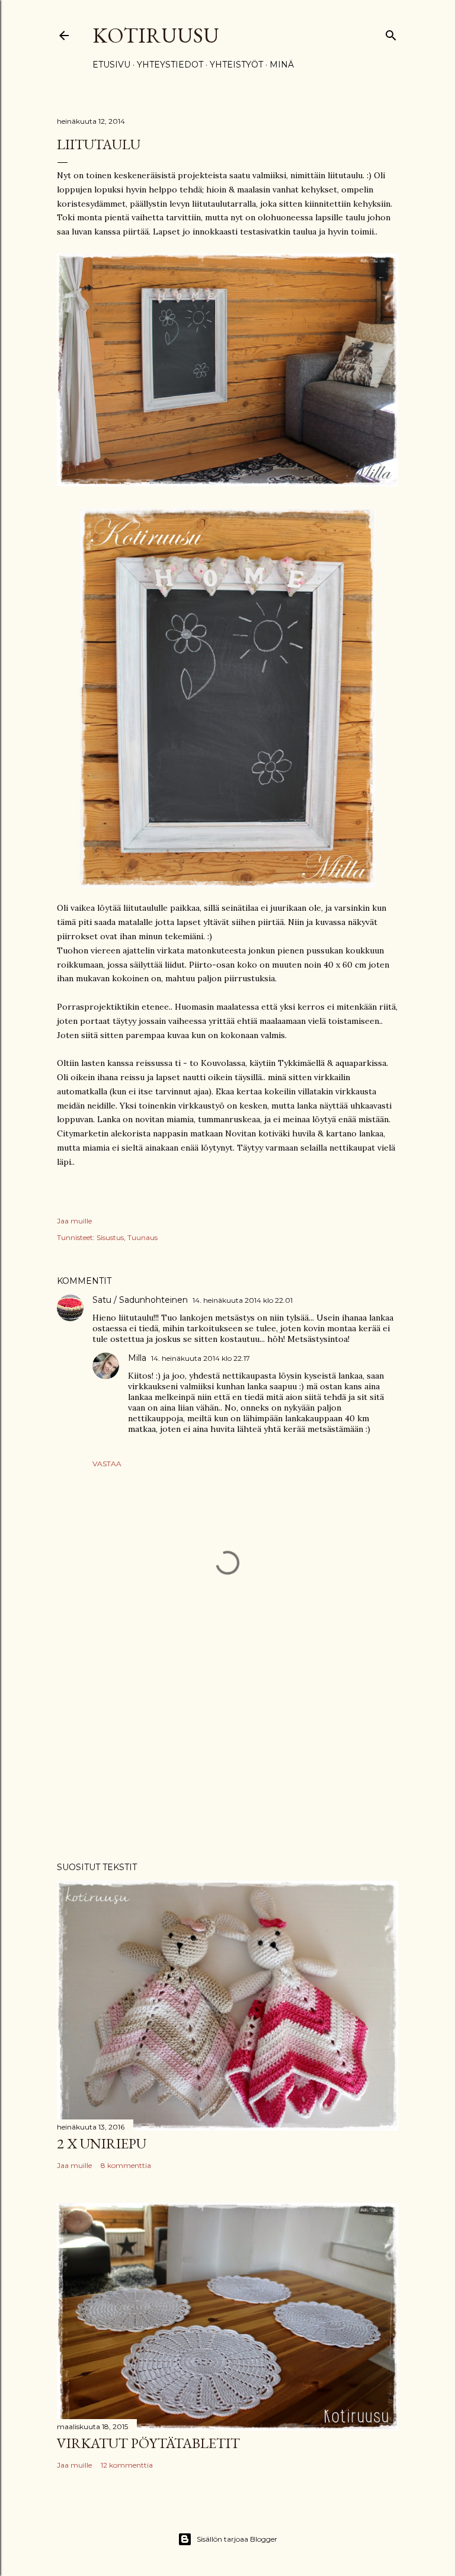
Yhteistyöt (236, 65)
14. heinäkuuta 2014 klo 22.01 (243, 1300)
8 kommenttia (126, 2165)
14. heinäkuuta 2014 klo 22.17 (201, 1358)
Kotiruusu (156, 35)
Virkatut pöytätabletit (148, 2443)
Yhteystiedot (170, 65)
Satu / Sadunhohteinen (140, 1300)
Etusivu (111, 65)
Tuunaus (142, 1237)
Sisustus (110, 1237)
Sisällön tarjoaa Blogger (237, 2539)
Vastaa (107, 1464)
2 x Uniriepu (102, 2143)
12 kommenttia (127, 2465)
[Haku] (391, 33)
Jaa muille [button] (74, 1221)
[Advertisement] (227, 1749)
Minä (282, 65)
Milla (137, 1358)
